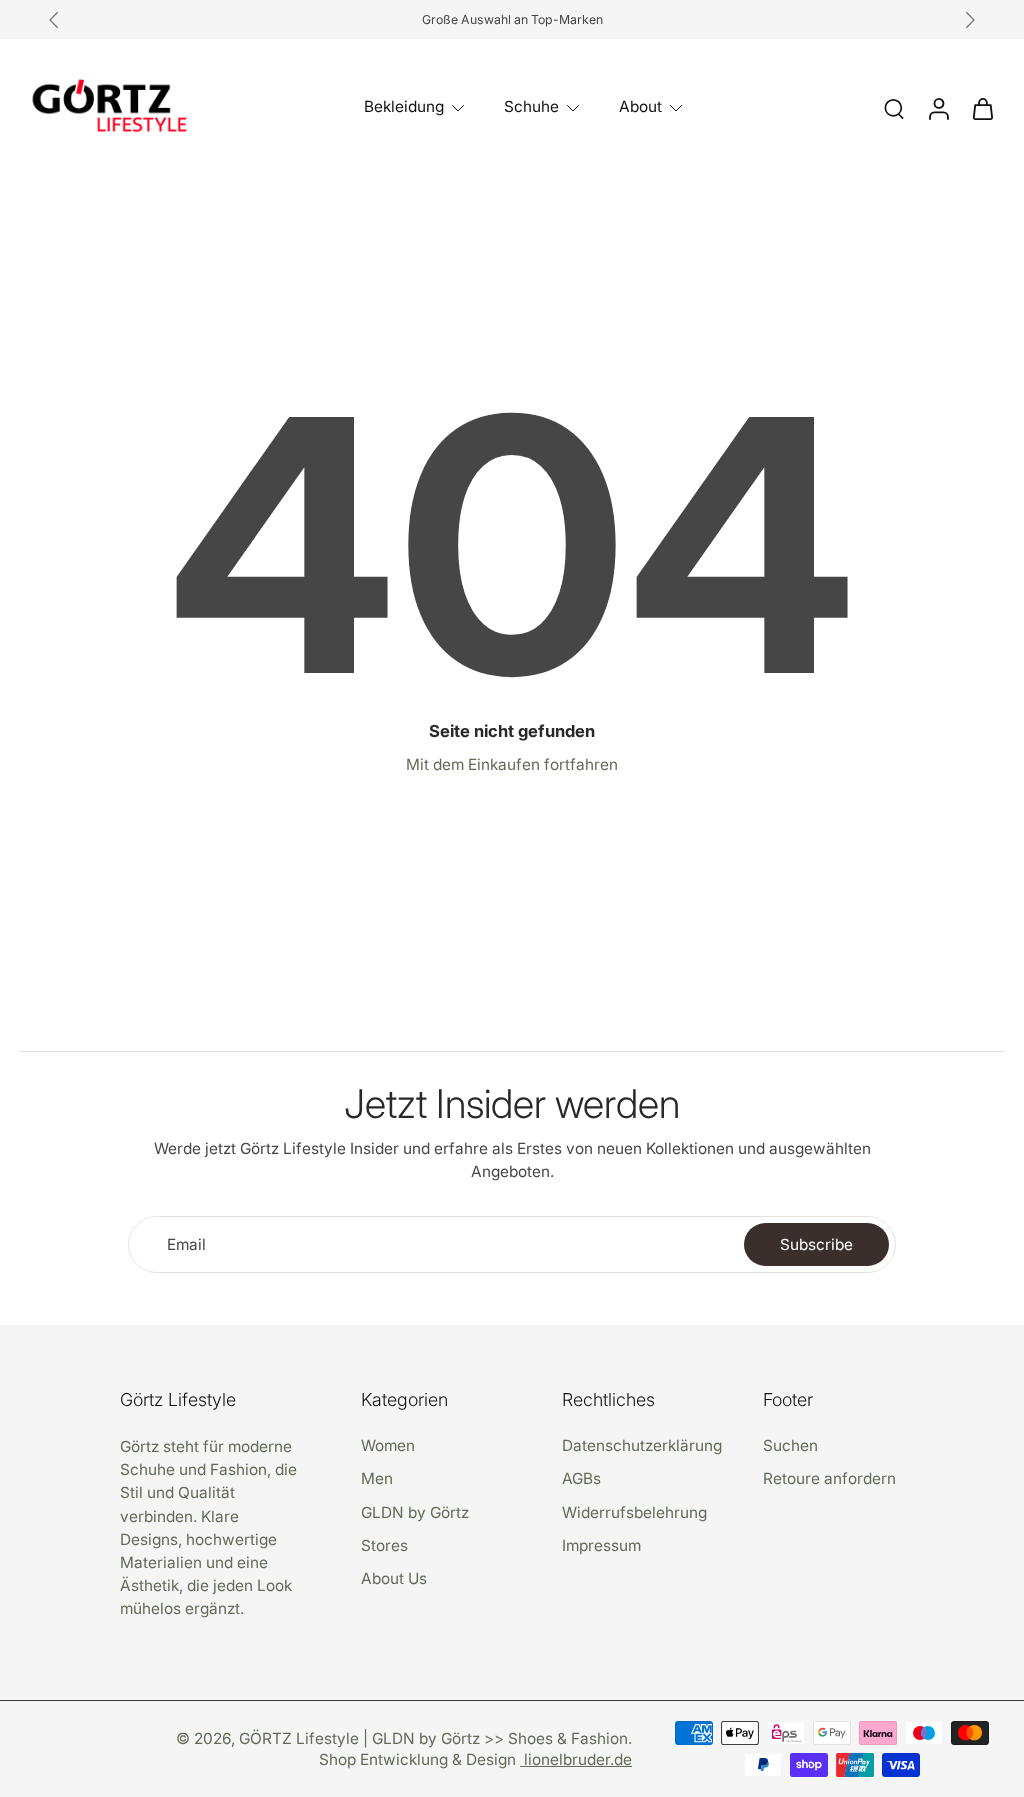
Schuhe (531, 106)
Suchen (790, 1445)
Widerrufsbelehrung (634, 1511)
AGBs (581, 1478)
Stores (384, 1545)
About (640, 106)
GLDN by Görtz (415, 1511)
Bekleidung (404, 106)
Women (388, 1445)
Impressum (601, 1545)
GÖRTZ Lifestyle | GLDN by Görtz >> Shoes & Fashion (433, 1738)
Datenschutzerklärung (642, 1445)
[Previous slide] (54, 20)
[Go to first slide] (970, 20)
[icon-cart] (982, 108)
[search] (894, 108)
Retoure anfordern (829, 1478)
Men (377, 1478)
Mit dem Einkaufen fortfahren (512, 764)
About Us (394, 1578)
